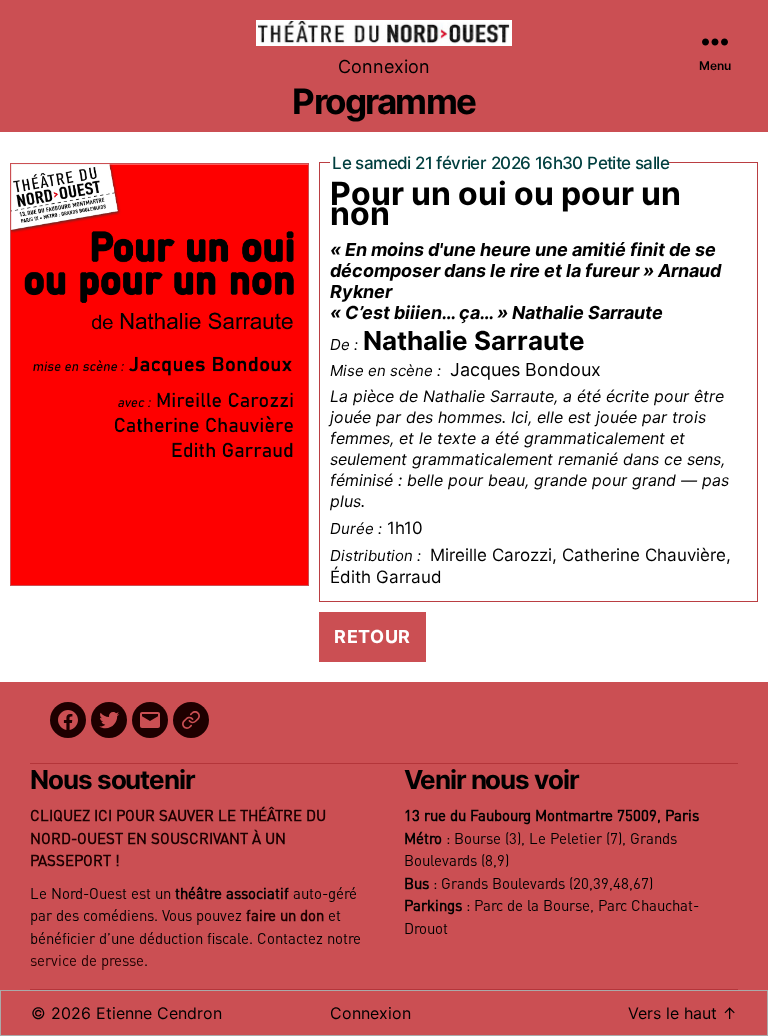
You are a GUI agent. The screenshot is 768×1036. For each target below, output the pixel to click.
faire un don (285, 916)
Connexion (384, 66)
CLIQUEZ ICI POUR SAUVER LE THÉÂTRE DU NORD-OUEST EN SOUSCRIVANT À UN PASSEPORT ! (178, 839)
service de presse (87, 961)
